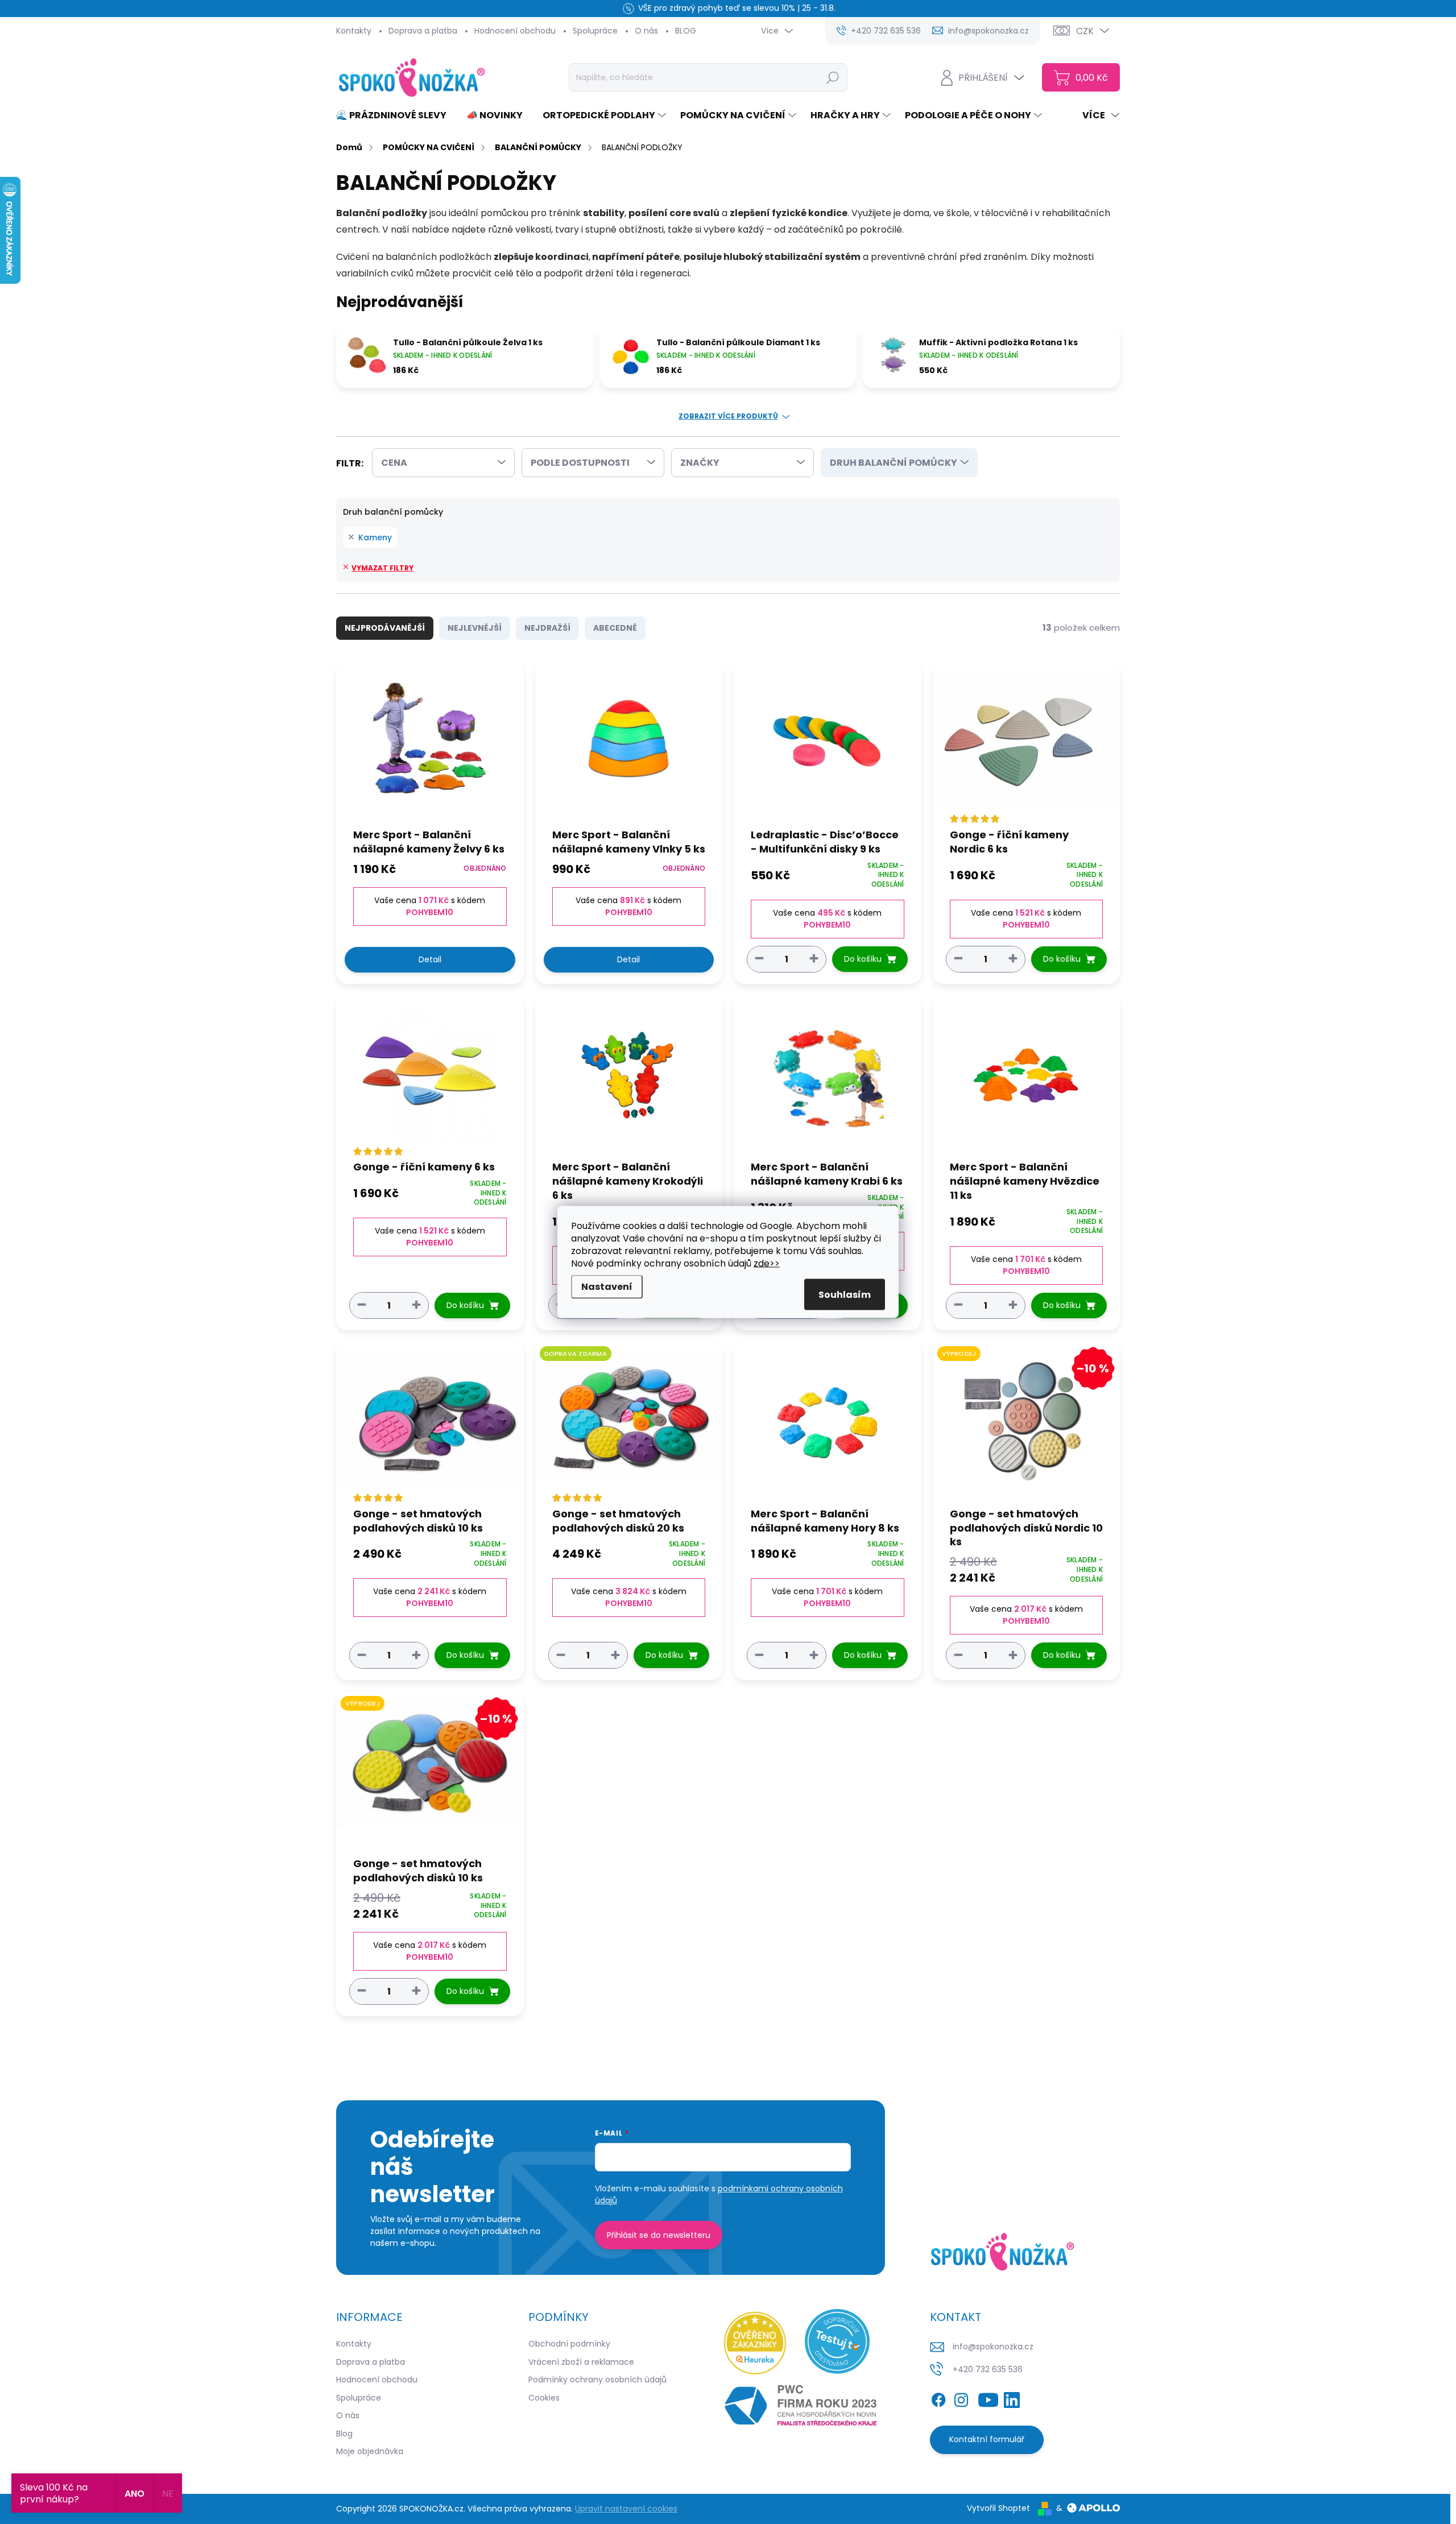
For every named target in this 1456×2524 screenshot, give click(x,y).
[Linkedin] (1012, 2398)
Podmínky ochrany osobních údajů (597, 2380)
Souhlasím (845, 1295)
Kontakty (354, 31)
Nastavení (607, 1287)
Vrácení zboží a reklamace (581, 2362)
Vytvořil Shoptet (998, 2508)
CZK (1085, 31)
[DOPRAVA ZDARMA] (629, 1424)
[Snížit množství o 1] (759, 959)
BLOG (686, 31)
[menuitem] (396, 115)
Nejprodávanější (385, 628)
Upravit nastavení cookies (626, 2509)
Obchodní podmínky (569, 2344)
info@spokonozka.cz (993, 2347)
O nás (646, 31)
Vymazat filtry (382, 568)
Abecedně (615, 628)
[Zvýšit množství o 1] (814, 959)
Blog (344, 2434)
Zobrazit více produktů (728, 416)
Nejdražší (547, 628)
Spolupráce (595, 31)
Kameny (375, 537)
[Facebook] (938, 2398)
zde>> (767, 1263)
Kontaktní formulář (987, 2439)
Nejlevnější (475, 628)
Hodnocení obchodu (515, 31)
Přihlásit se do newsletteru (659, 2235)
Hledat (833, 77)
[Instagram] (961, 2398)
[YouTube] (988, 2398)
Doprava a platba (423, 31)
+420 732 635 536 (988, 2369)
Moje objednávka (370, 2451)
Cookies (544, 2398)
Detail (430, 959)
